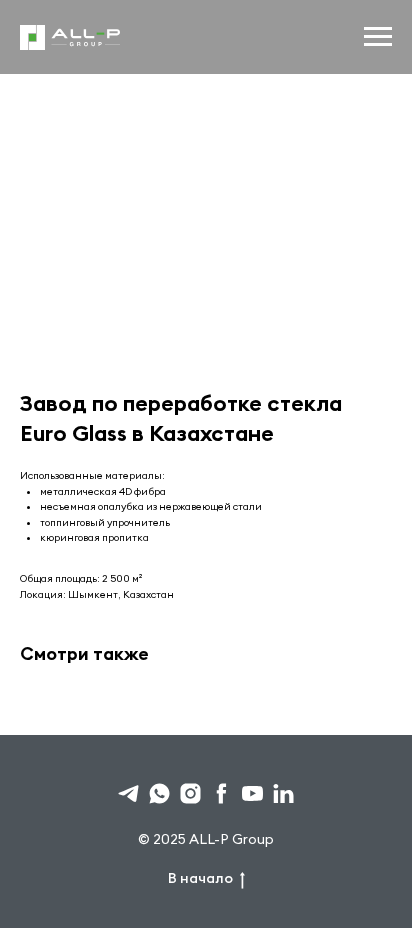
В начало (200, 878)
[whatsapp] (159, 793)
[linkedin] (283, 793)
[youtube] (252, 793)
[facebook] (221, 793)
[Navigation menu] (378, 37)
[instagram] (190, 793)
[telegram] (128, 793)
